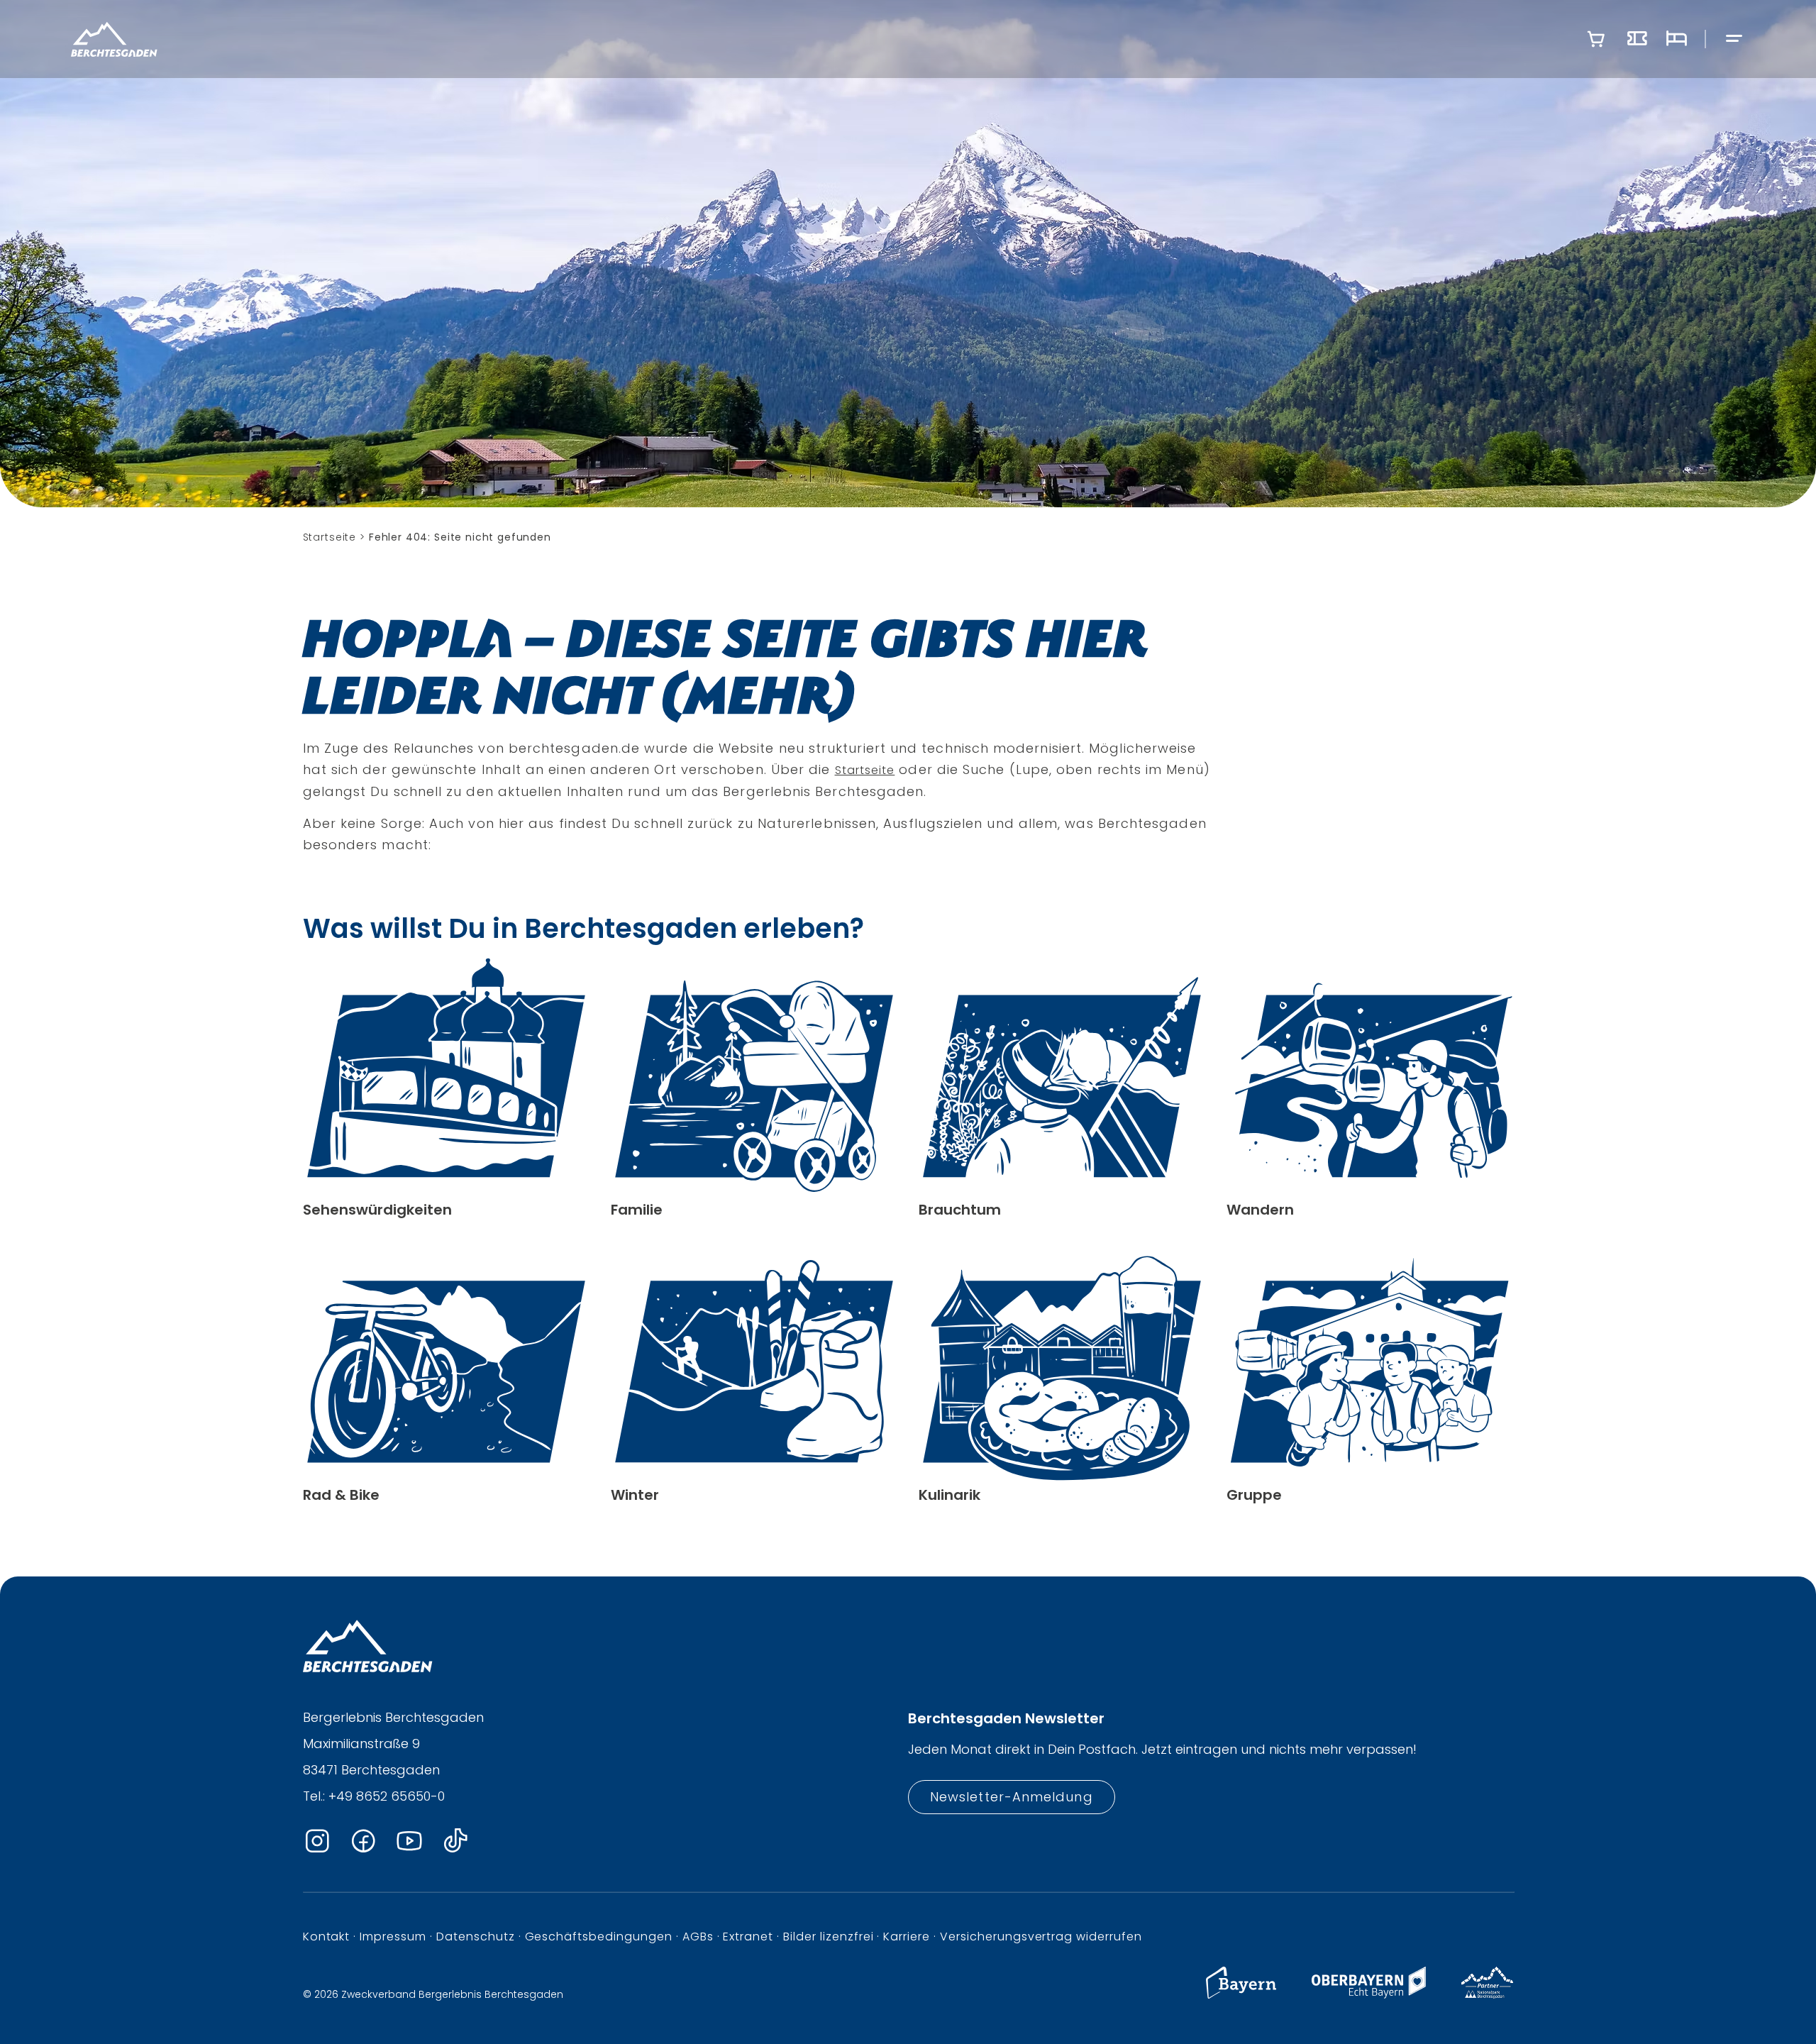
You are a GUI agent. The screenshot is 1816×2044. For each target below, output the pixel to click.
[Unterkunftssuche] (1676, 39)
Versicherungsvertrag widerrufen (1041, 1937)
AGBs (698, 1937)
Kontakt (327, 1937)
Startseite (865, 770)
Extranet (748, 1937)
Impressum (393, 1937)
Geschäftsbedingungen (599, 1937)
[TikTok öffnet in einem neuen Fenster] (455, 1841)
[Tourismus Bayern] (1241, 1995)
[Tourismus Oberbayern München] (1369, 1995)
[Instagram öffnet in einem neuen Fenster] (317, 1841)
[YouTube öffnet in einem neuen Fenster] (409, 1841)
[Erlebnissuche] (1637, 39)
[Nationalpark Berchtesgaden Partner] (1487, 1995)
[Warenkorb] (1596, 39)
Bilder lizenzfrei (828, 1937)
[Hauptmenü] (1734, 39)
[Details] (446, 1088)
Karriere (907, 1937)
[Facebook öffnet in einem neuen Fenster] (363, 1841)
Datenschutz (476, 1937)
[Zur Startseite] (114, 39)
